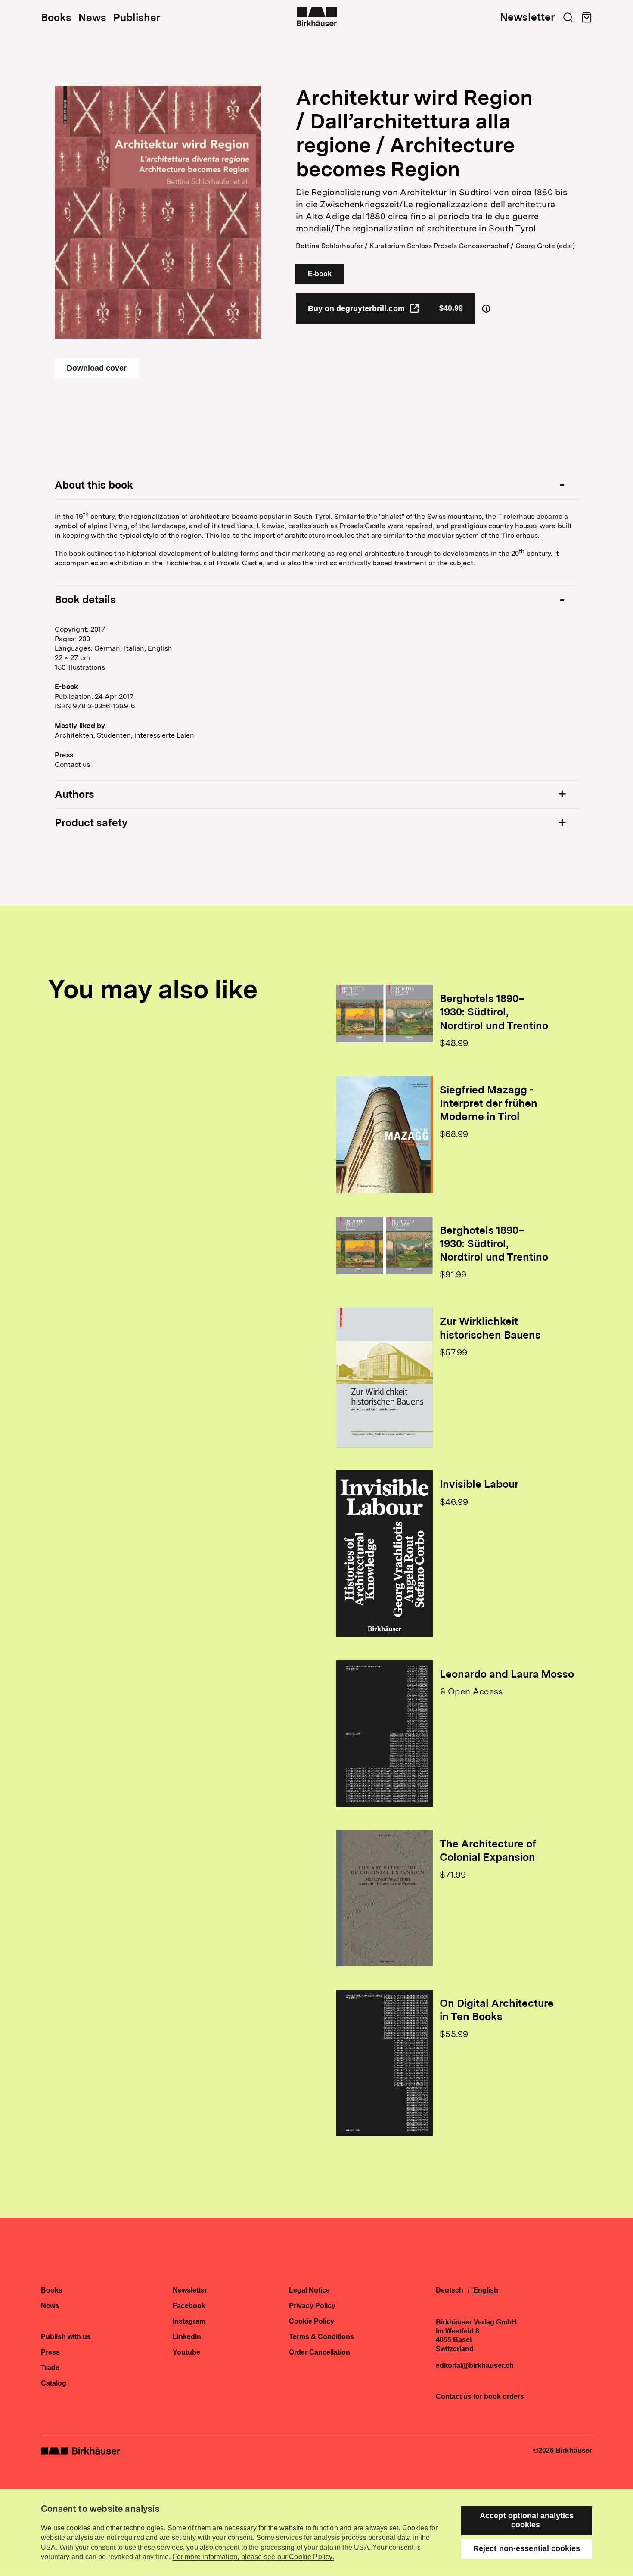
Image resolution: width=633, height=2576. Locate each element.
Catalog (54, 2383)
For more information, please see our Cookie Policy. (253, 2557)
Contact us (72, 765)
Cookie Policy (312, 2321)
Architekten (74, 735)
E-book (320, 274)
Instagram (189, 2321)
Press (50, 2352)
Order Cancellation (320, 2352)
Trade (50, 2368)
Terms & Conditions (321, 2337)
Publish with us (66, 2337)
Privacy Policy (312, 2306)
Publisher (137, 18)
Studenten (114, 735)
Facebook (189, 2306)
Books (56, 18)
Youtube (186, 2352)
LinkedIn (187, 2337)
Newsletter (527, 17)
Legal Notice (309, 2290)
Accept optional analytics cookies (527, 2520)
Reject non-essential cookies (527, 2548)
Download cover (97, 368)
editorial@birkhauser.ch (475, 2366)
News (92, 18)
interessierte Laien (164, 735)
